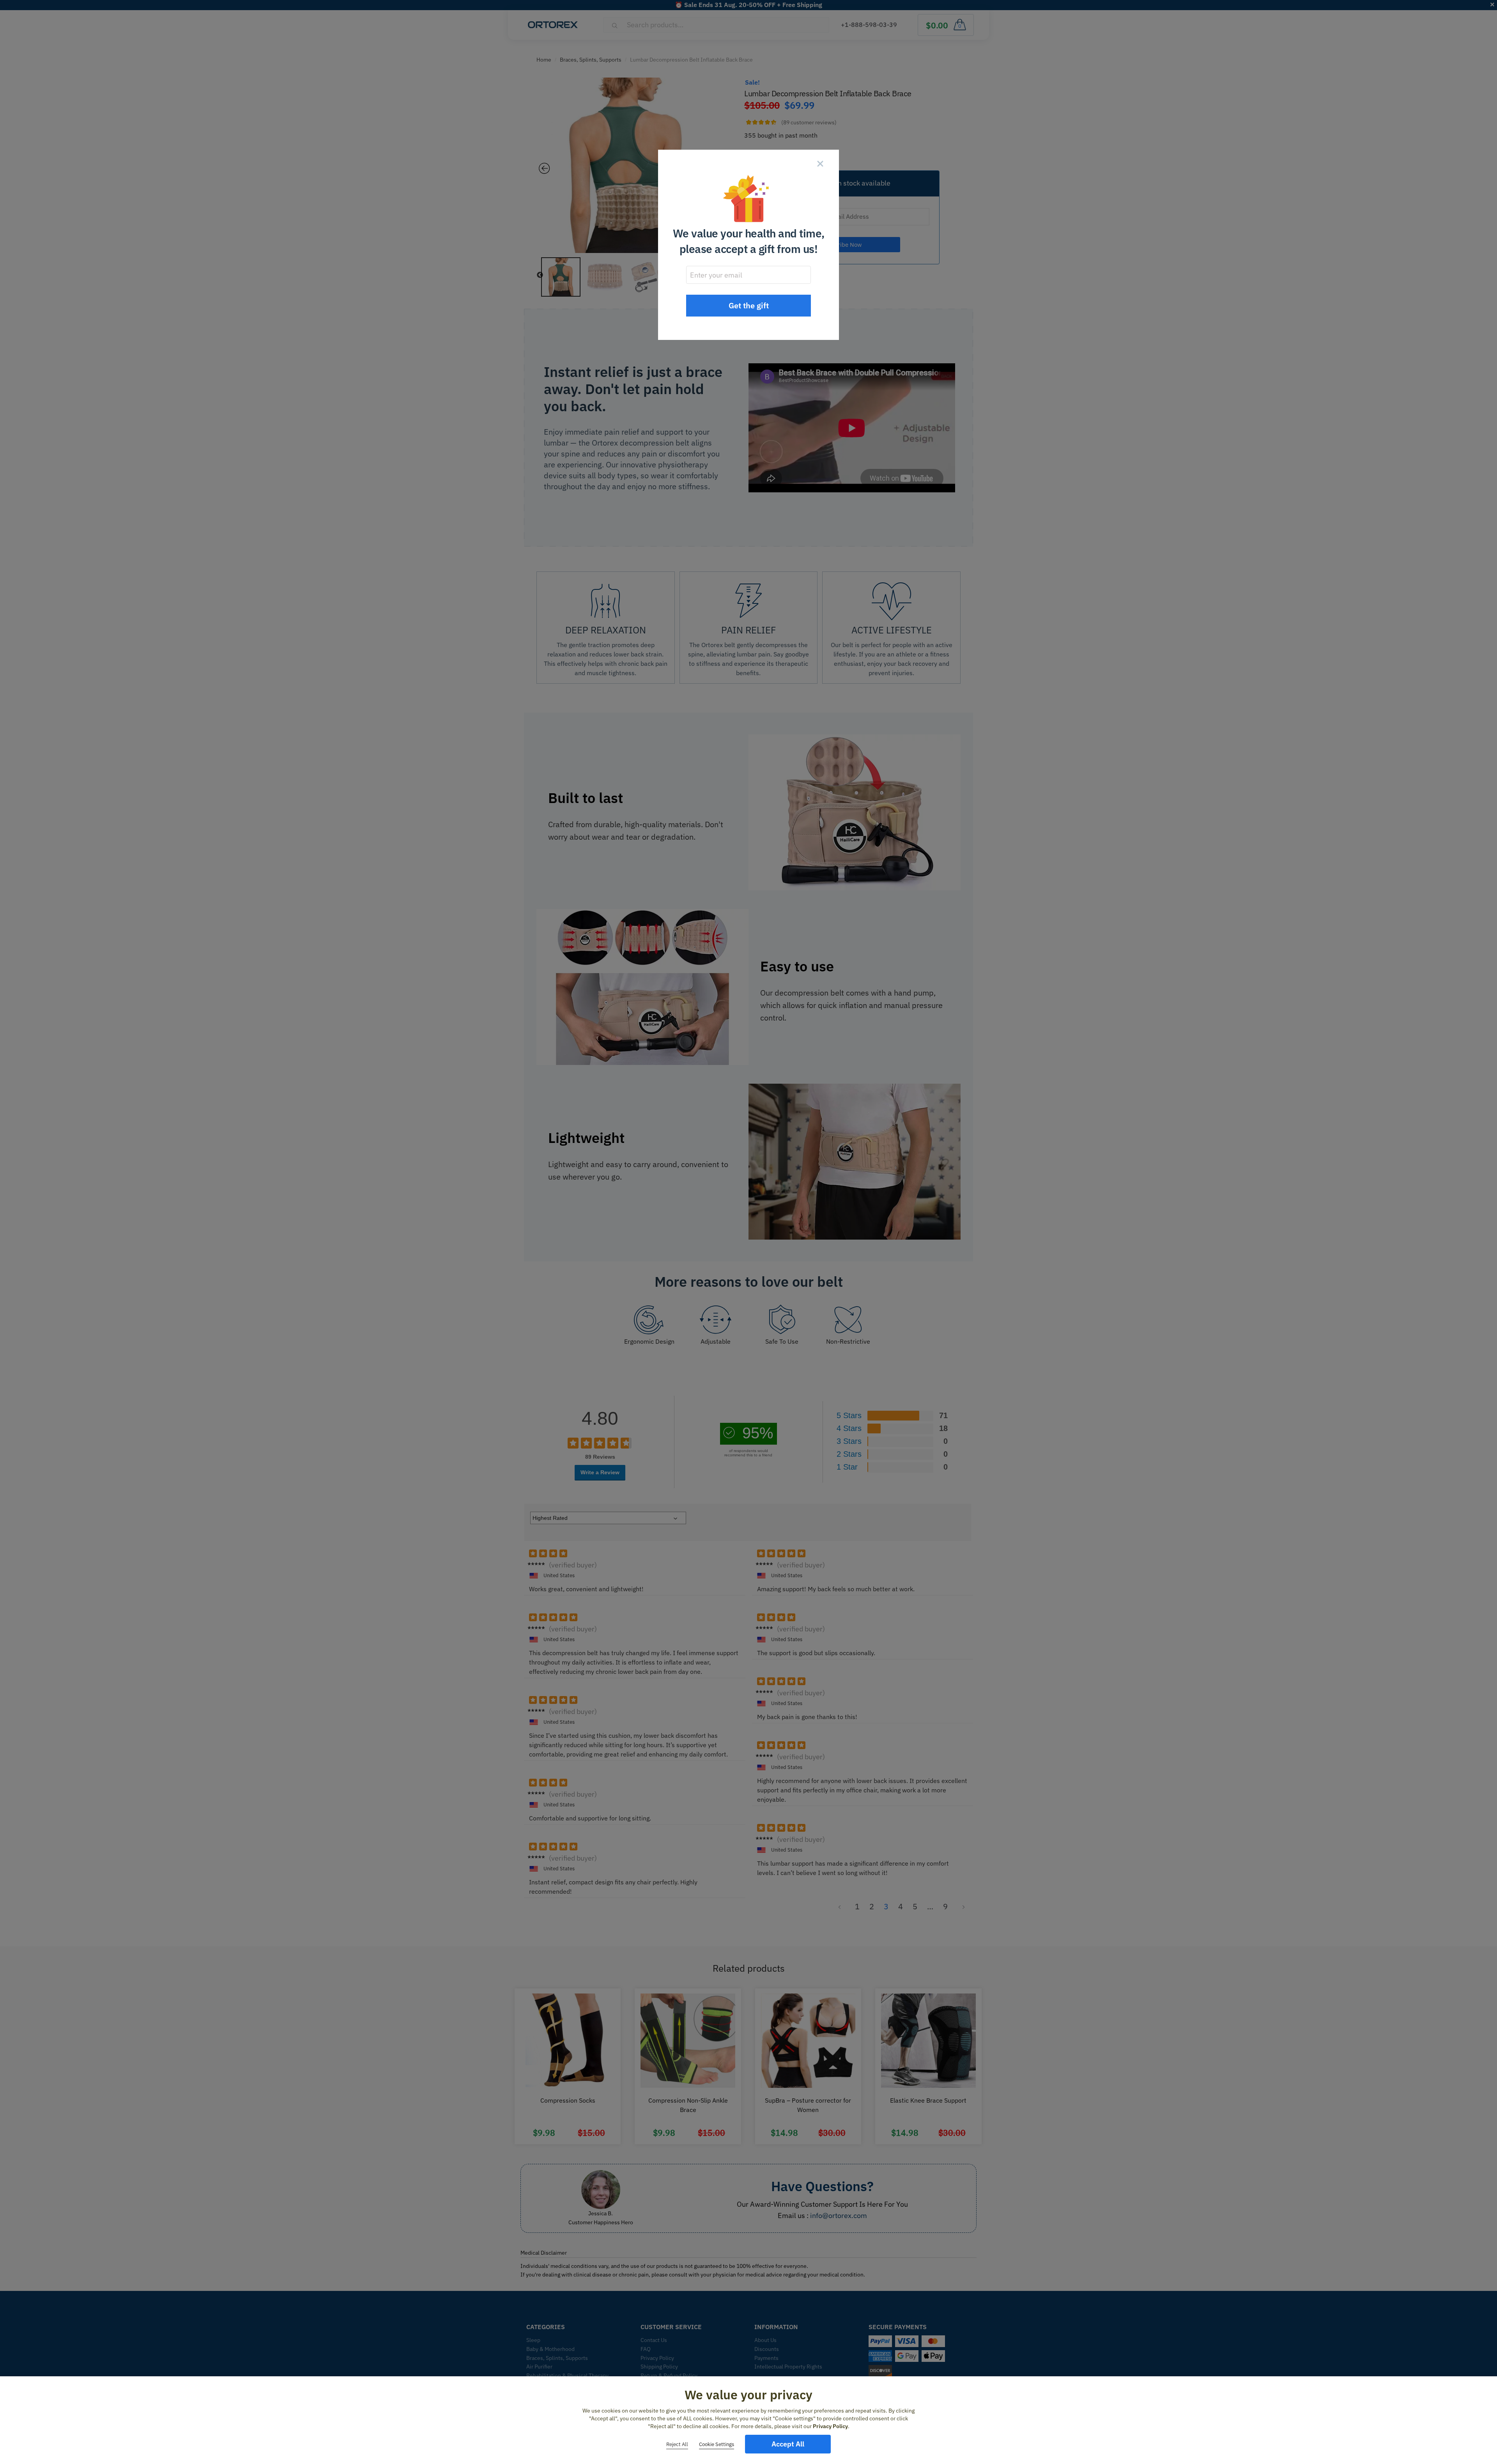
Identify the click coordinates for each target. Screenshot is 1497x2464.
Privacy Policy (830, 2426)
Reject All (677, 2444)
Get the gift (749, 305)
